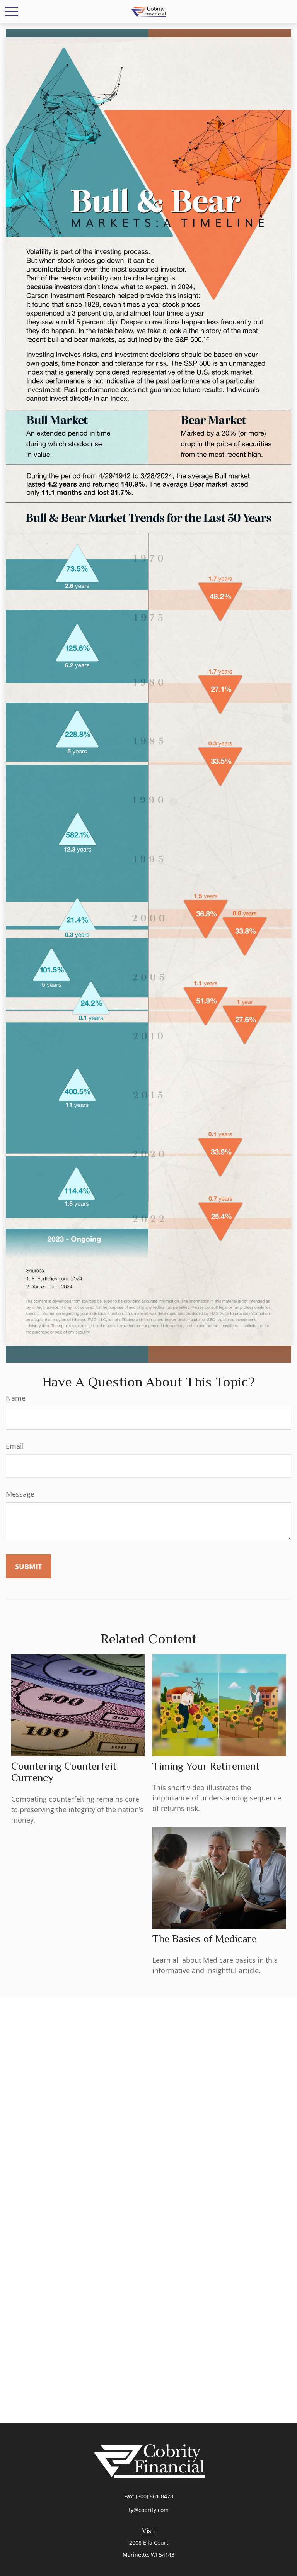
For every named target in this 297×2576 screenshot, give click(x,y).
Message (20, 1494)
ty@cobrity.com (149, 2510)
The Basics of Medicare (205, 1939)
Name (16, 1398)
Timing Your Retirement (206, 1766)
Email (15, 1446)
